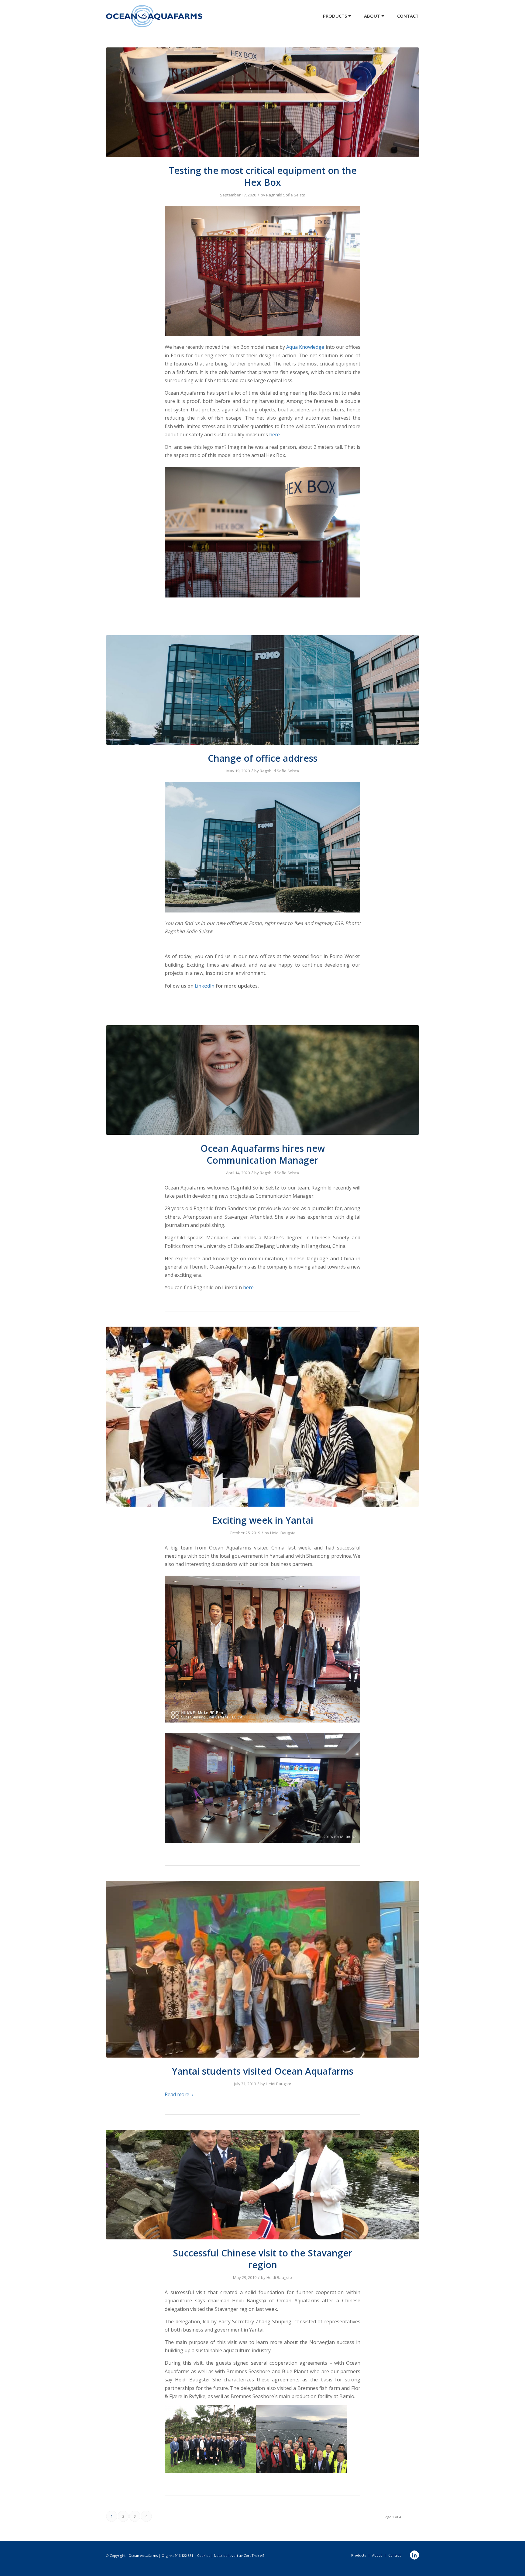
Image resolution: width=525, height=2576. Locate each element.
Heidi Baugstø (283, 1533)
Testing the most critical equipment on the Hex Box (263, 176)
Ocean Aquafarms (143, 2555)
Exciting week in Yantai (263, 1520)
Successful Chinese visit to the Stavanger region (263, 2259)
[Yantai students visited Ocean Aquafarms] (262, 1969)
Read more (177, 2094)
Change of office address (263, 758)
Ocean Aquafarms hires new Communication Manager (263, 1154)
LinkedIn (205, 986)
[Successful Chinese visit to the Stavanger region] (262, 2185)
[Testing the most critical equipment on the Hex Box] (262, 102)
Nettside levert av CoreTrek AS (239, 2555)
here (275, 435)
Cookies (204, 2555)
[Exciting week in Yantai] (262, 1416)
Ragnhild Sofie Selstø (286, 195)
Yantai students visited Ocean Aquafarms (263, 2071)
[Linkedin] (414, 2555)
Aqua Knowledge (305, 347)
